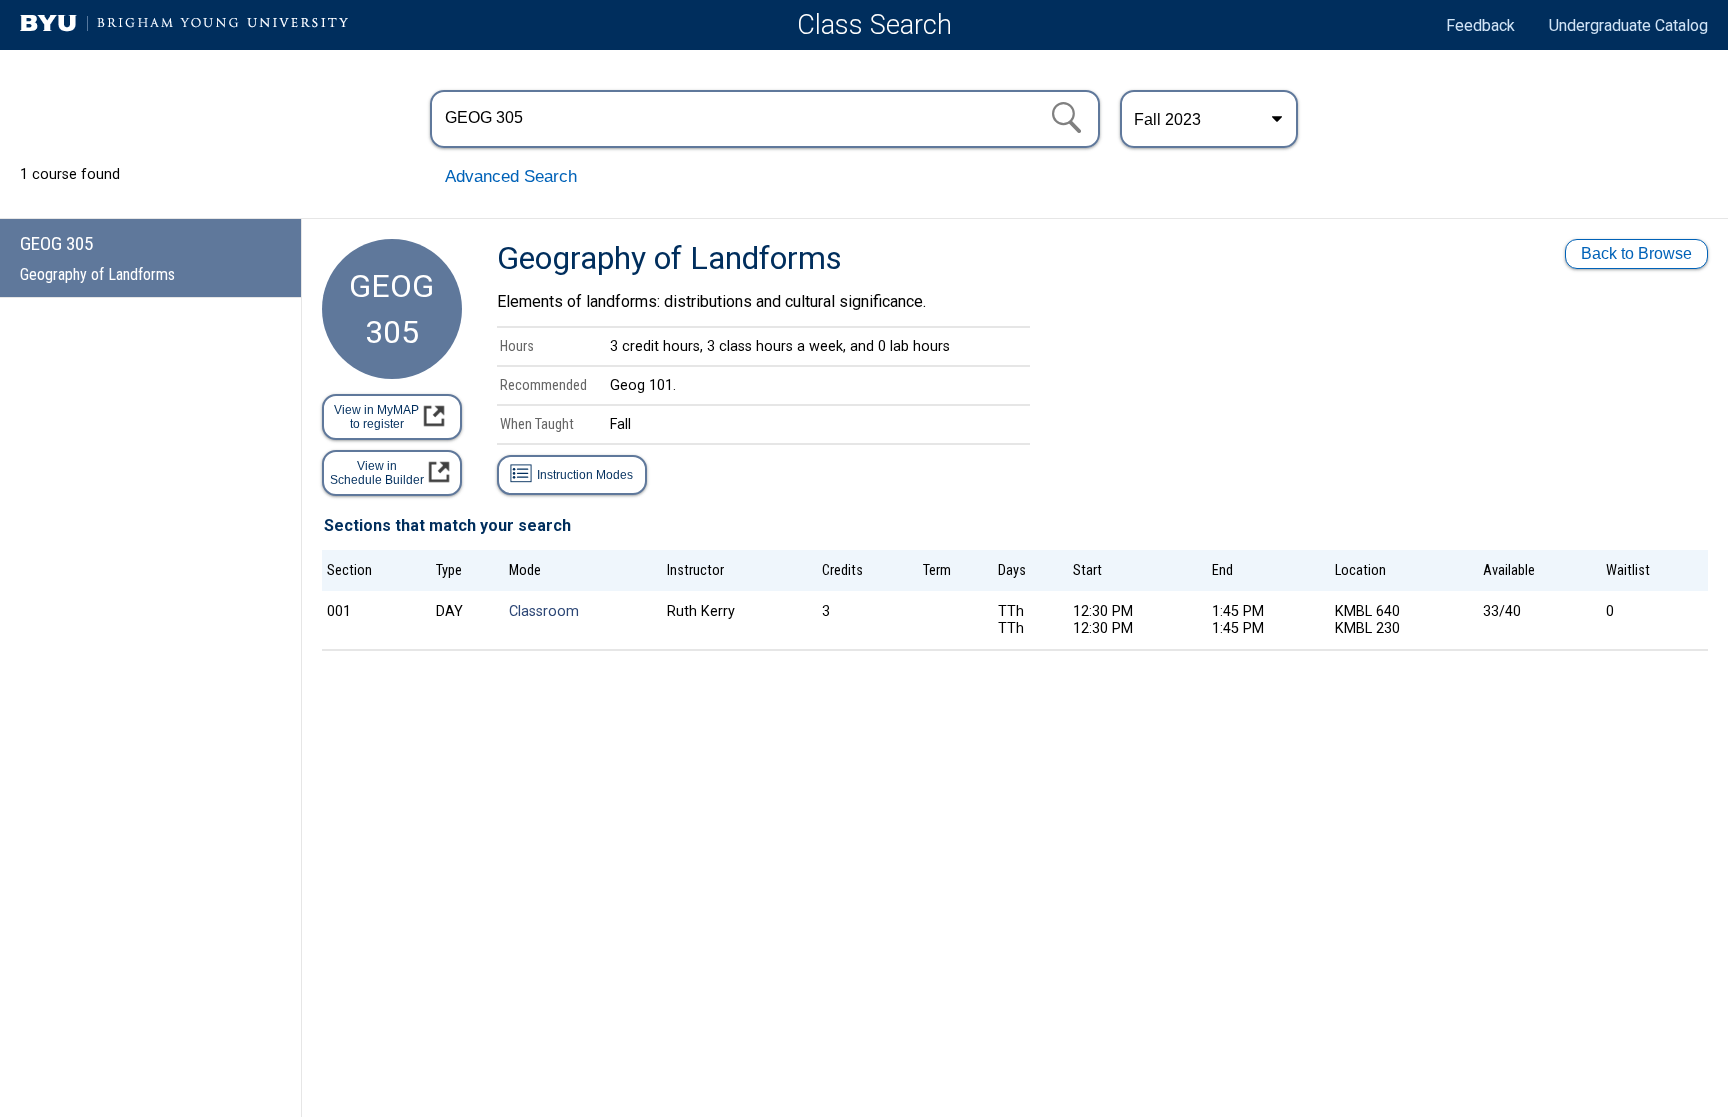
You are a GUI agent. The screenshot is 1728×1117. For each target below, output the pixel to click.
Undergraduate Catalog (1628, 25)
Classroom (544, 611)
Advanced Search (511, 176)
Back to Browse (1636, 253)
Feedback (1480, 25)
